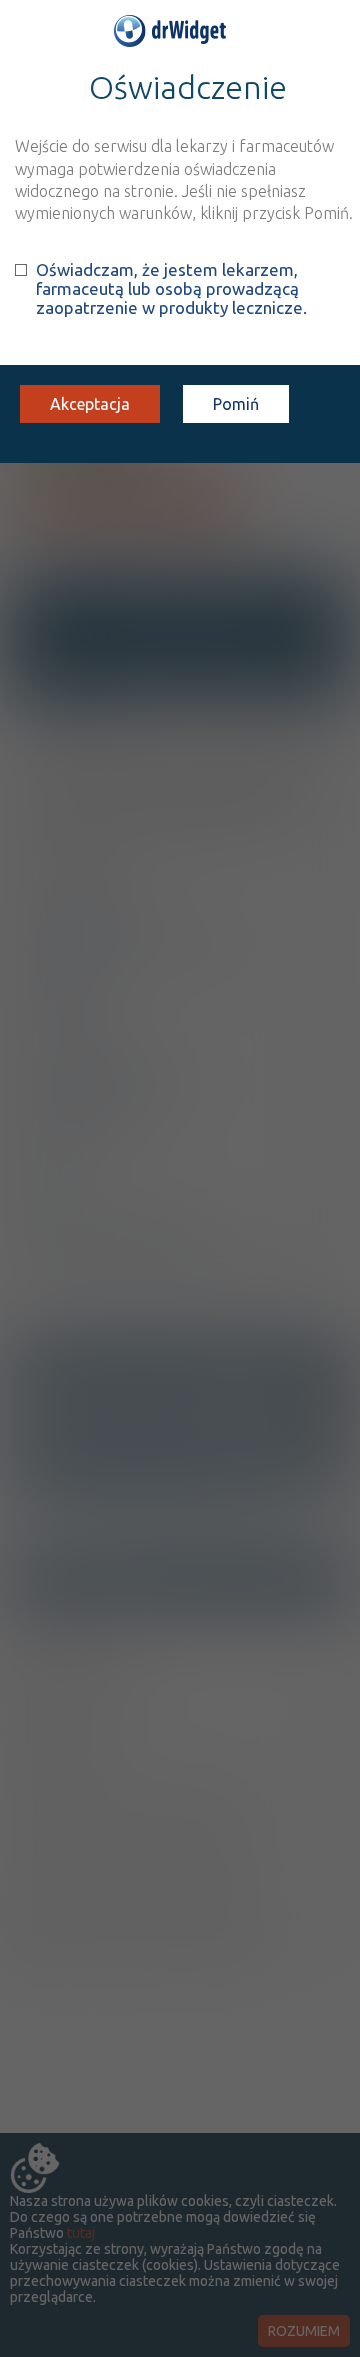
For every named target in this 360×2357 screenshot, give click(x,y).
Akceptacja (90, 404)
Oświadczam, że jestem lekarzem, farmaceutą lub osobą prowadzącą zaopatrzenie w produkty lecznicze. (171, 288)
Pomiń (236, 404)
